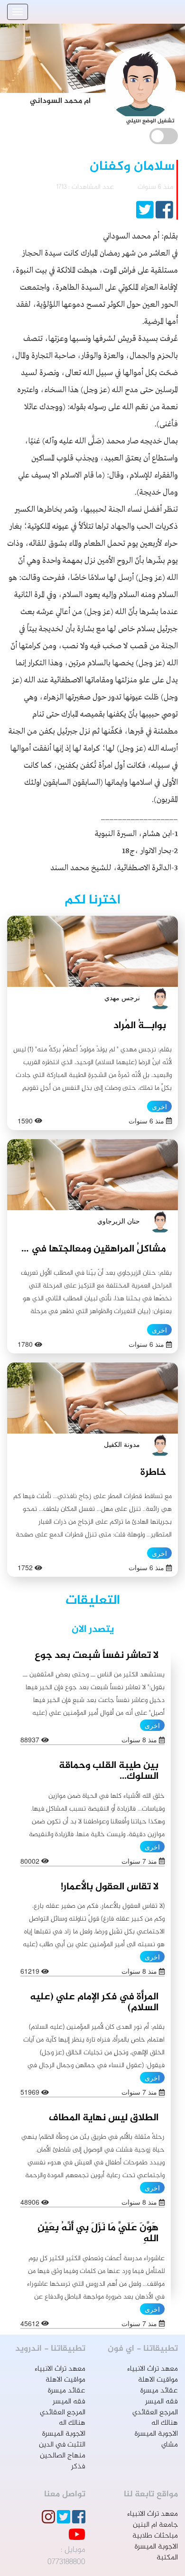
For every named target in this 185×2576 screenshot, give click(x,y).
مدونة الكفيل (122, 1444)
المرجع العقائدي (155, 2413)
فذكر (78, 2467)
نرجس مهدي (122, 997)
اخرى (159, 1106)
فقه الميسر (162, 2402)
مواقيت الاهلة (158, 2380)
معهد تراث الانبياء (153, 2369)
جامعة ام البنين (155, 2525)
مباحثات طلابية (155, 2536)
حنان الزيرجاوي (119, 1221)
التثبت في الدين (62, 2445)
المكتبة (167, 2558)
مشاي (170, 2445)
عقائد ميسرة (159, 2391)
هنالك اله (165, 2423)
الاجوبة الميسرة (156, 2434)
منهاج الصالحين (63, 2456)
